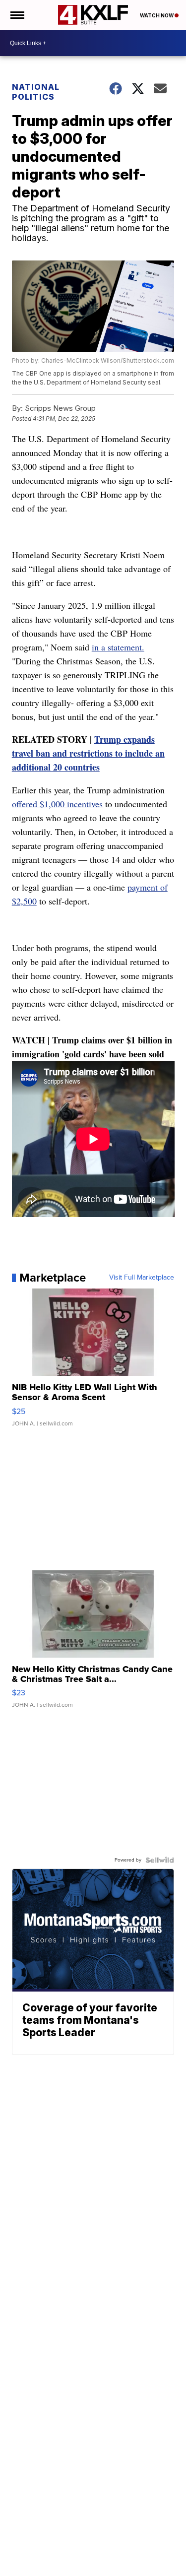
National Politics (36, 92)
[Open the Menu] (17, 15)
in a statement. (118, 647)
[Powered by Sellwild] (160, 1860)
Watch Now (157, 15)
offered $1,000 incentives (57, 804)
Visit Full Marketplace (142, 1278)
